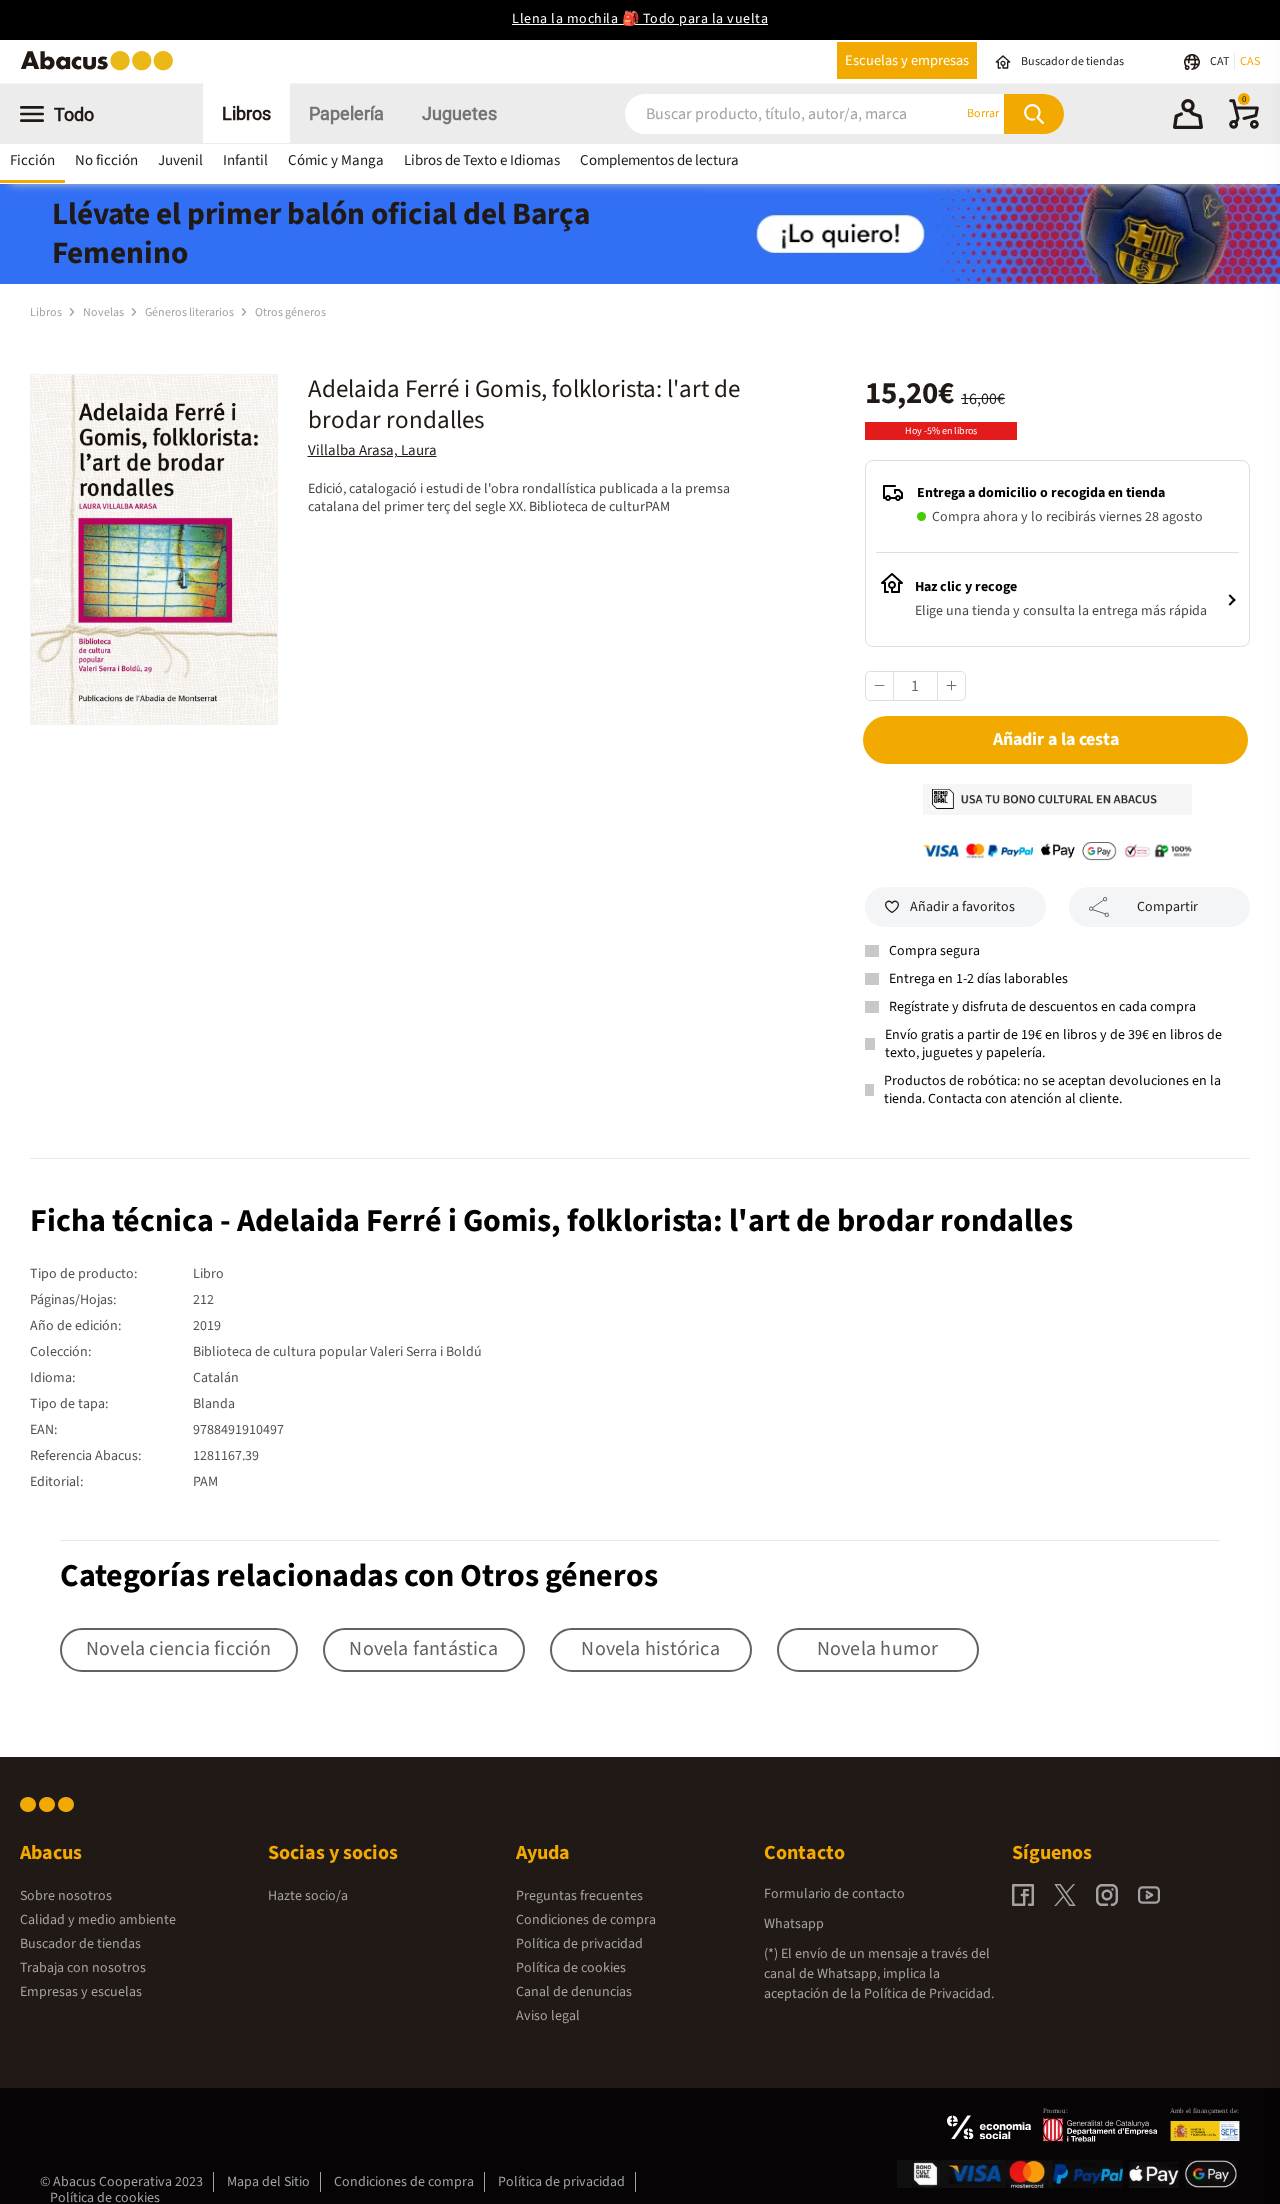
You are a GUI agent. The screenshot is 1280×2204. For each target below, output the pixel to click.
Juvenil (180, 160)
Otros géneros (290, 312)
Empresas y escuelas (81, 1992)
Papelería (346, 113)
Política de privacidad (579, 1944)
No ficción (106, 160)
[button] (1188, 117)
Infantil (245, 160)
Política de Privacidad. (929, 1994)
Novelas (104, 312)
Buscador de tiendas (80, 1944)
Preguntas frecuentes (579, 1896)
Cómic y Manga (336, 160)
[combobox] (769, 113)
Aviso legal (548, 2016)
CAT (1220, 61)
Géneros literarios (190, 312)
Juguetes (459, 113)
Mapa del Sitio (268, 2182)
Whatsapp (794, 1924)
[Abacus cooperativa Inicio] (102, 68)
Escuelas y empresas (907, 60)
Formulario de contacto (834, 1894)
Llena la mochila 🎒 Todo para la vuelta (640, 19)
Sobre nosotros (66, 1896)
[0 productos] (1244, 125)
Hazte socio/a (308, 1896)
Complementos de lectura (659, 160)
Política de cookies (571, 1968)
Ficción (32, 160)
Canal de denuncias (574, 1992)
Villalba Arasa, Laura (372, 450)
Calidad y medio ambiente (98, 1920)
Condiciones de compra (586, 1920)
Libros (246, 113)
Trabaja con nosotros (83, 1968)
